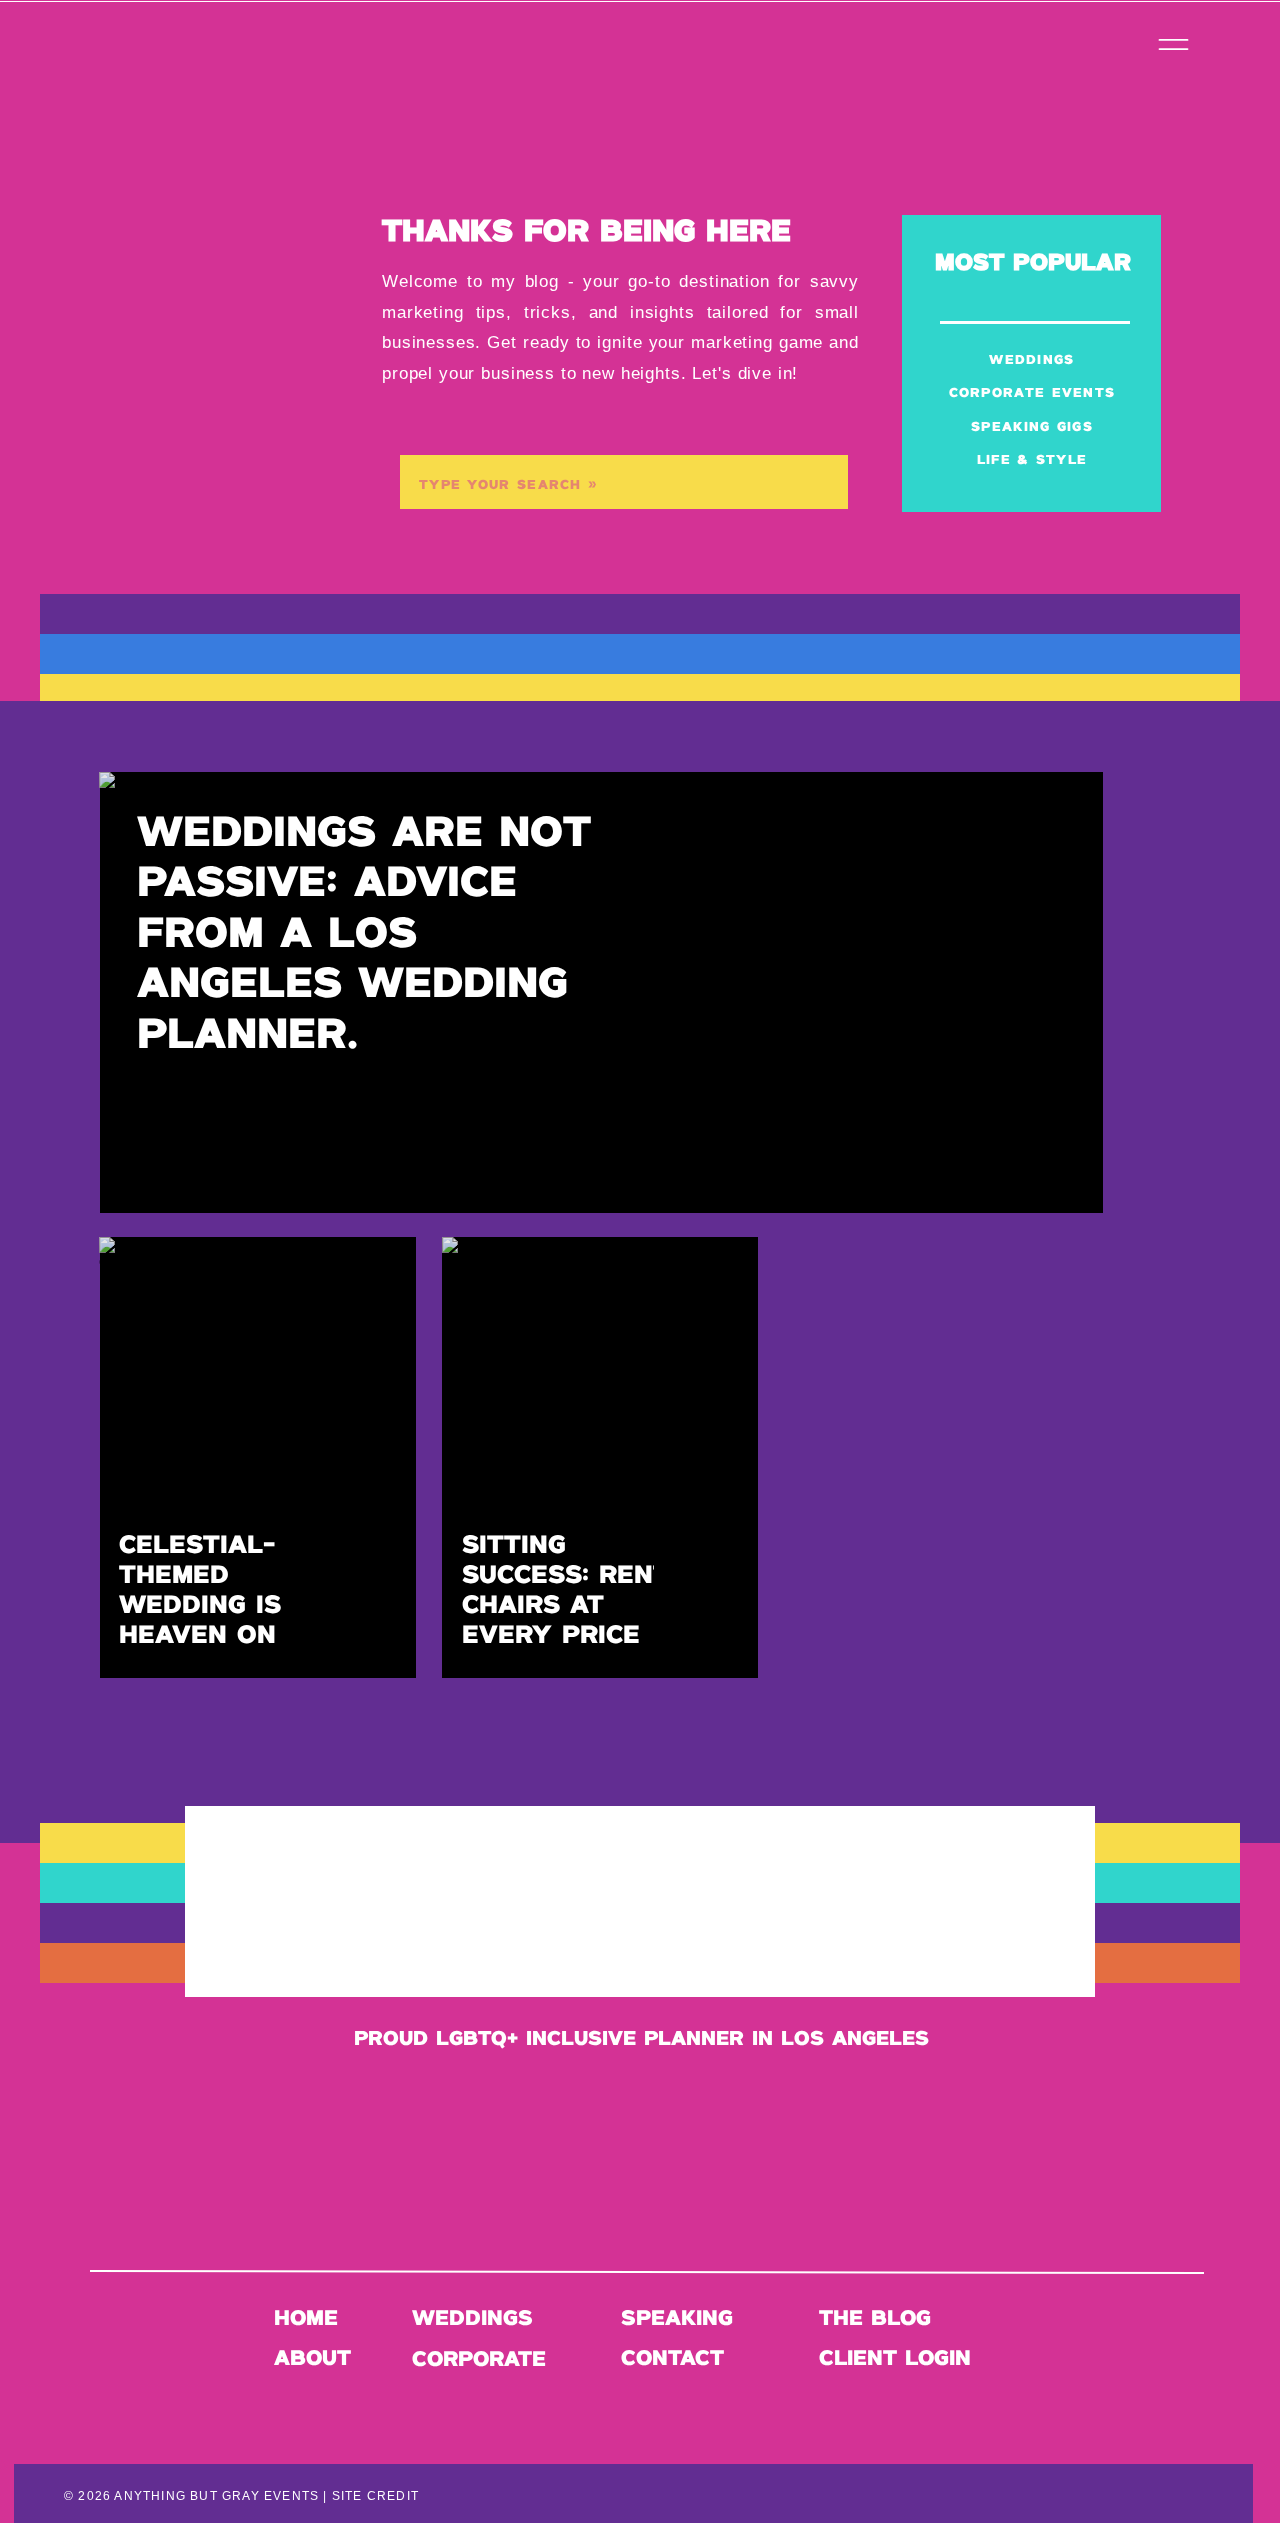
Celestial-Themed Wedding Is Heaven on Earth (200, 1606)
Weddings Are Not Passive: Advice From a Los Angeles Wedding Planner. (364, 935)
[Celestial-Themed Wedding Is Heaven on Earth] (257, 1457)
